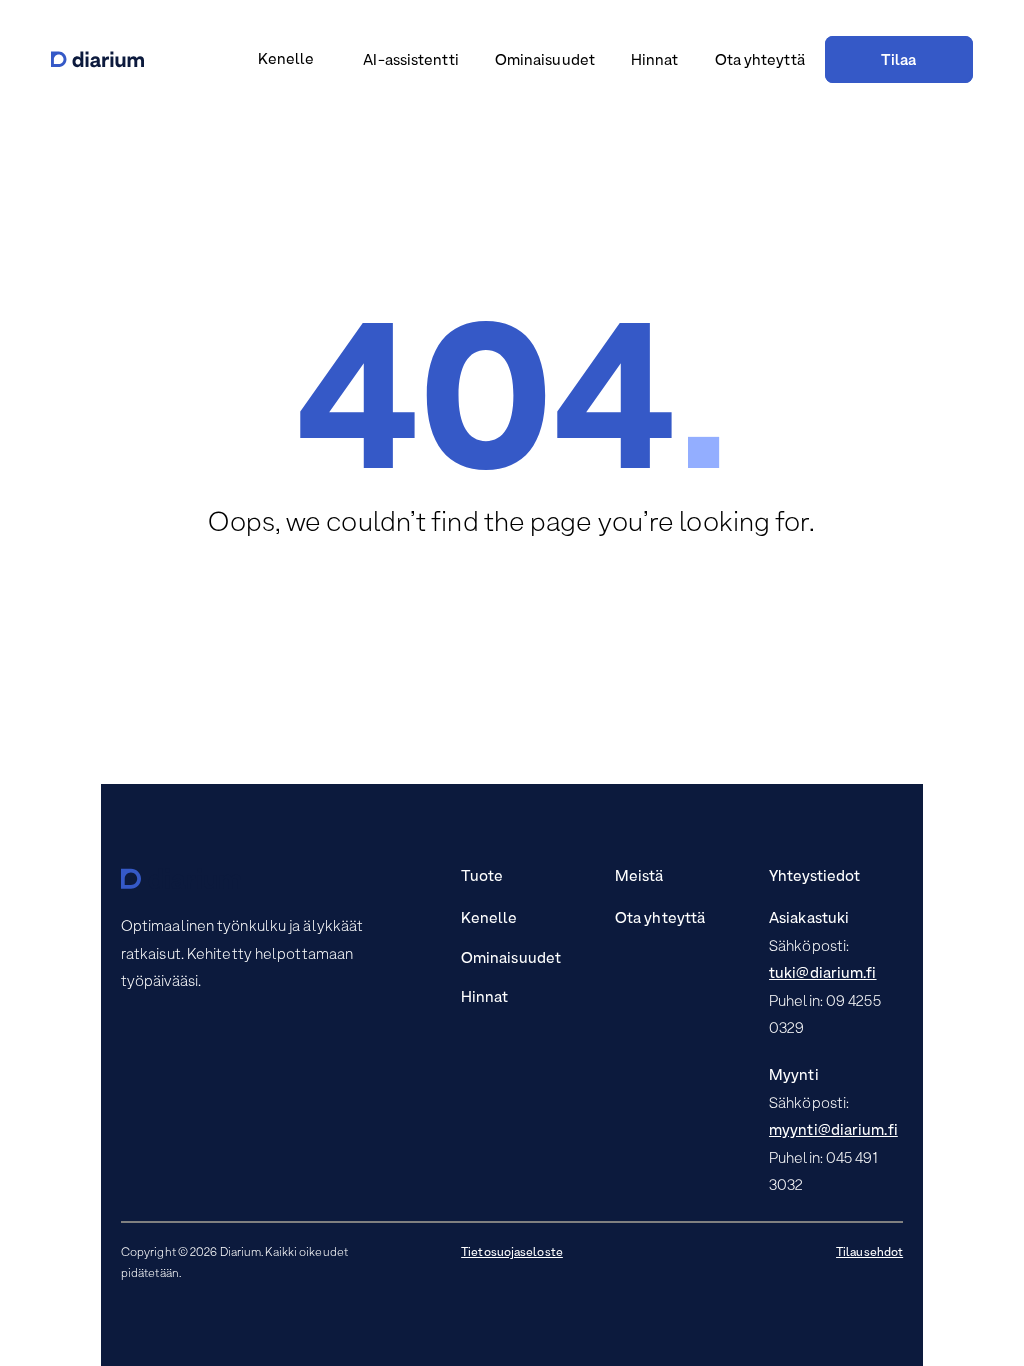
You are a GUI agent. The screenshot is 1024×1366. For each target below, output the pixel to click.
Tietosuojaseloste (512, 1253)
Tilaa (899, 61)
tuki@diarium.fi (823, 974)
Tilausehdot (869, 1253)
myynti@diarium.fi (833, 1131)
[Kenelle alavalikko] (322, 62)
